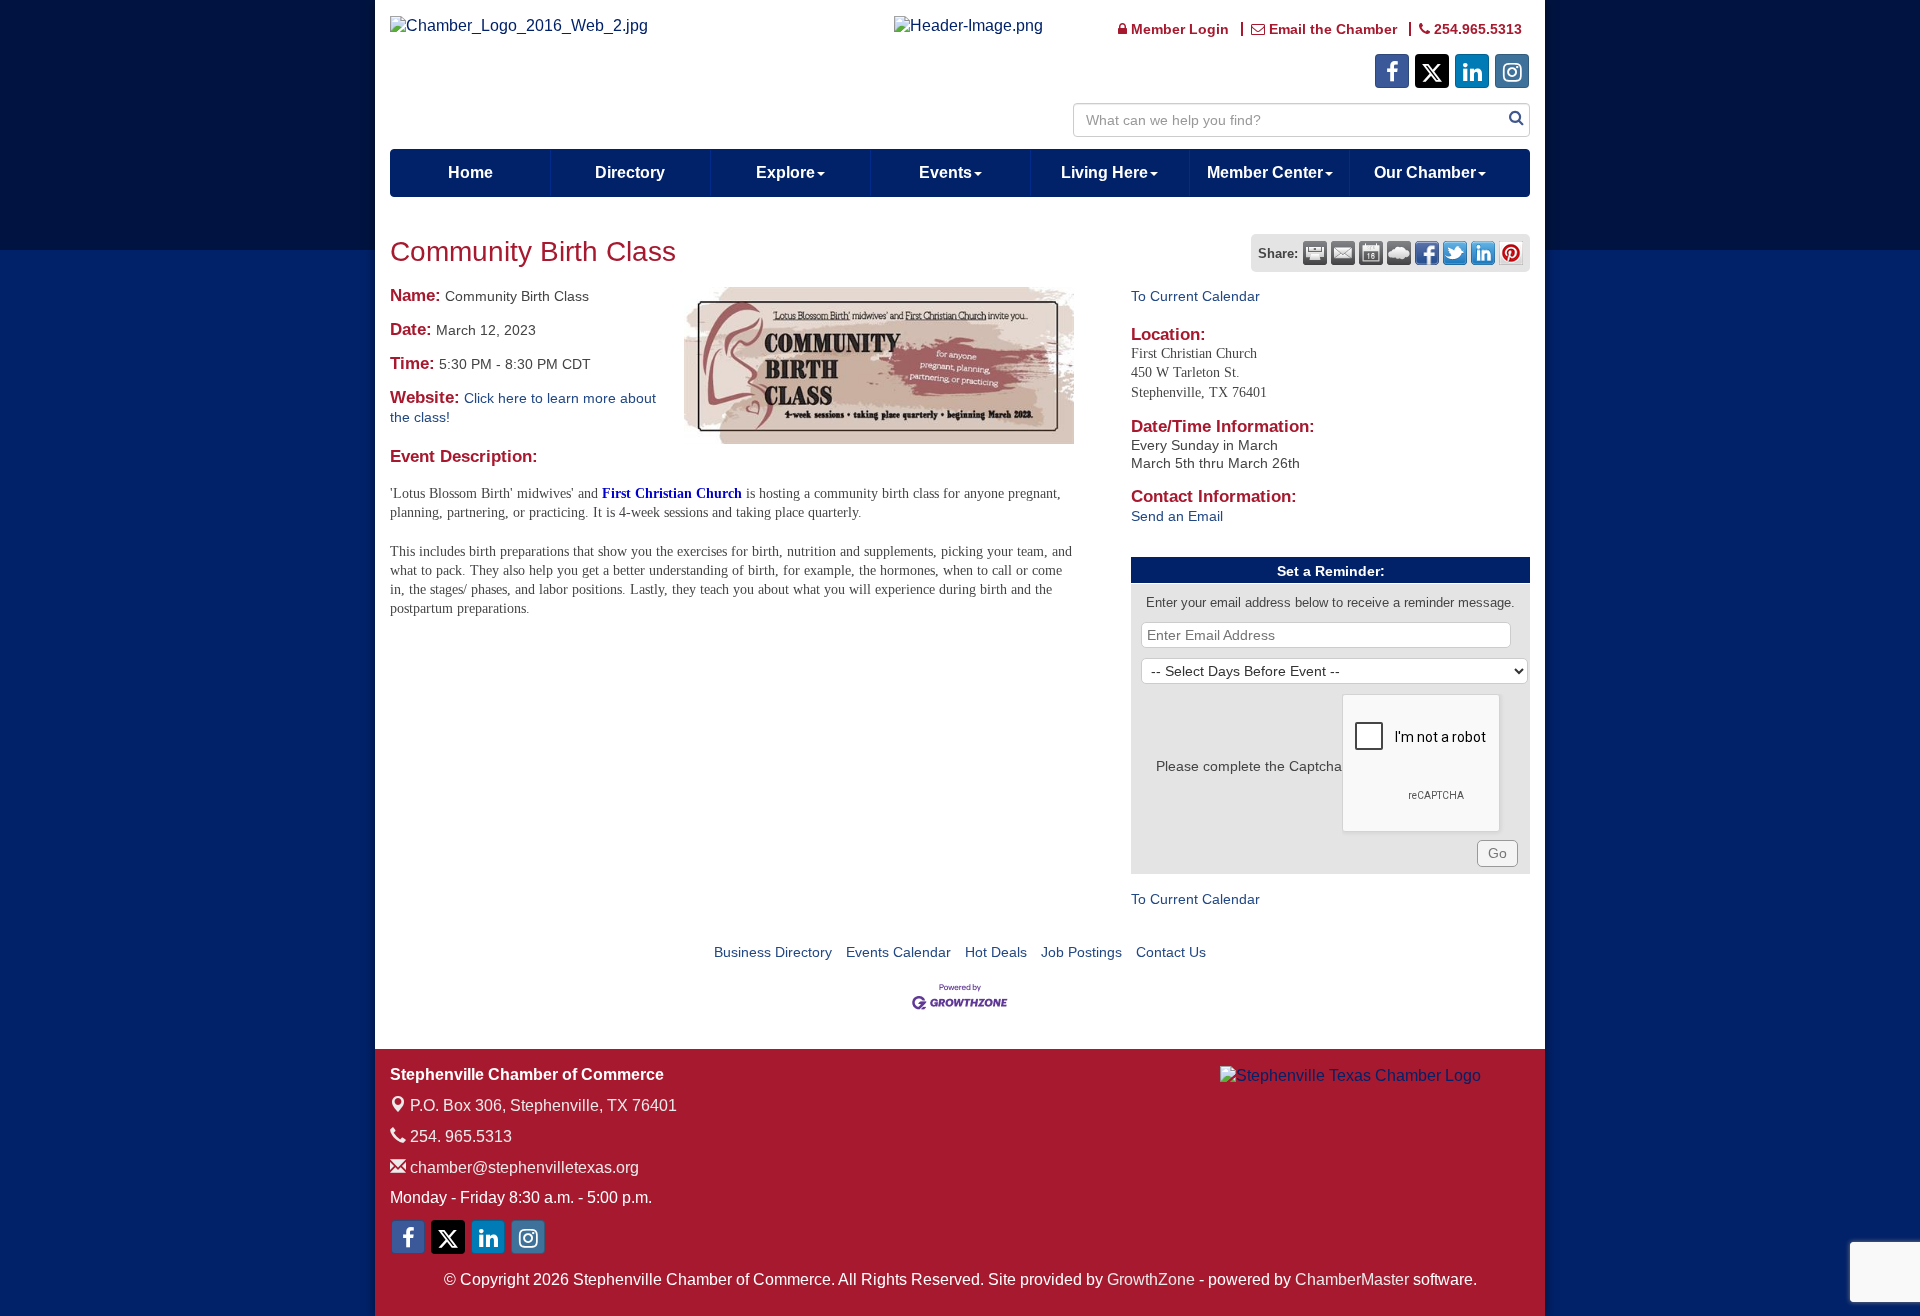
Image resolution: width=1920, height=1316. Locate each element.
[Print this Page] (1315, 253)
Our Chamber (1425, 172)
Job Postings (1081, 952)
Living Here (1104, 172)
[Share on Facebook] (1427, 253)
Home (470, 172)
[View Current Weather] (1399, 253)
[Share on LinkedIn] (1483, 253)
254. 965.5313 (459, 1136)
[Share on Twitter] (1455, 253)
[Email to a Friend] (1343, 253)
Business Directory (773, 952)
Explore (785, 172)
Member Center (1265, 172)
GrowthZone (1151, 1279)
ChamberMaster (1352, 1279)
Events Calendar (898, 952)
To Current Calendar (1195, 296)
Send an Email (1177, 516)
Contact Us (1171, 952)
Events (945, 172)
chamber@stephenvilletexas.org (522, 1167)
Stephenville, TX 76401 (543, 1105)
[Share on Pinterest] (1511, 253)
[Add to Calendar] (1371, 253)
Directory (630, 172)
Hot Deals (996, 952)
